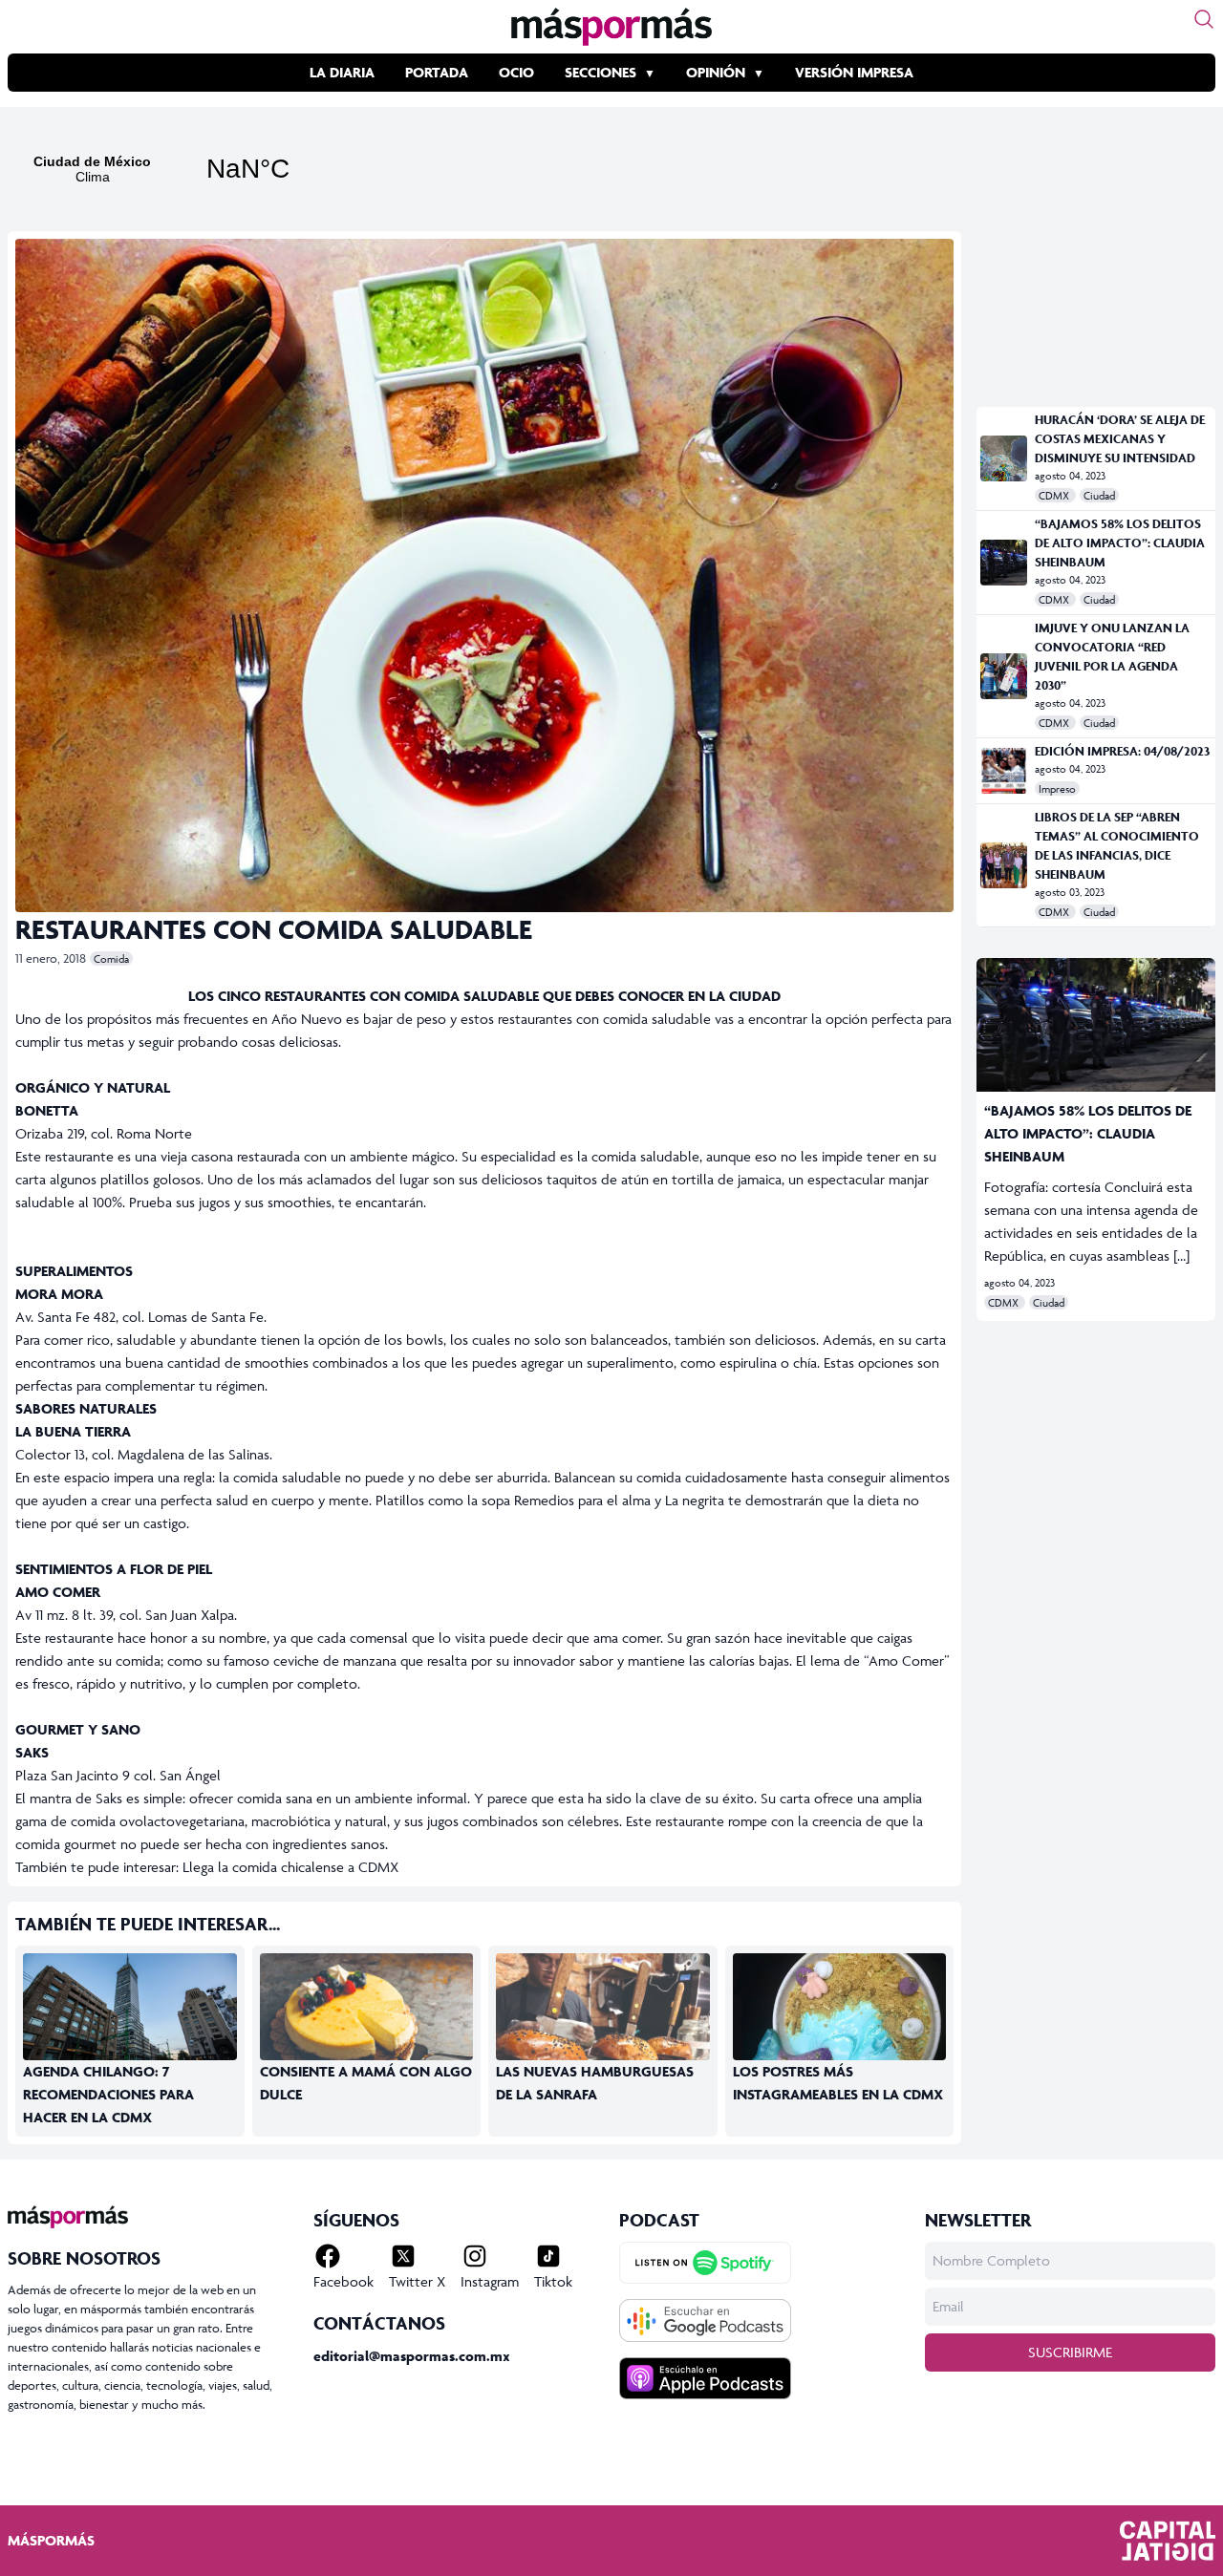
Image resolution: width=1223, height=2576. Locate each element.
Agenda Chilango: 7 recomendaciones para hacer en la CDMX (108, 2094)
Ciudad (1099, 495)
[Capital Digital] (1168, 2541)
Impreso (1057, 788)
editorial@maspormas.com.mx (412, 2356)
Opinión (716, 72)
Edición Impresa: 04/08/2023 (1122, 751)
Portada (437, 72)
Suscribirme (1070, 2352)
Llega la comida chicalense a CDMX (290, 1867)
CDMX (1055, 495)
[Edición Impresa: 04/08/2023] (1004, 771)
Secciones (601, 72)
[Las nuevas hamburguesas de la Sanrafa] (603, 2060)
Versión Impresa (854, 72)
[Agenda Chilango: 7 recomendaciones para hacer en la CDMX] (130, 2013)
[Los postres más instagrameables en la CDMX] (840, 2023)
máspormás (51, 2540)
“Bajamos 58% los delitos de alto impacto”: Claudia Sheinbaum (1120, 543)
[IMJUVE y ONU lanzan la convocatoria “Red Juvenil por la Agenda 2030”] (1004, 676)
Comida (111, 958)
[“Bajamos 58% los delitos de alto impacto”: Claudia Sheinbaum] (1004, 563)
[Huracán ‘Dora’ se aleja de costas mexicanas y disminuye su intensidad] (1004, 458)
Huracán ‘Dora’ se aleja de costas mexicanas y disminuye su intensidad (1120, 439)
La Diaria (342, 72)
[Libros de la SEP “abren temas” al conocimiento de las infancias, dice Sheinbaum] (1004, 865)
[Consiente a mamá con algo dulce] (367, 2024)
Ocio (516, 72)
